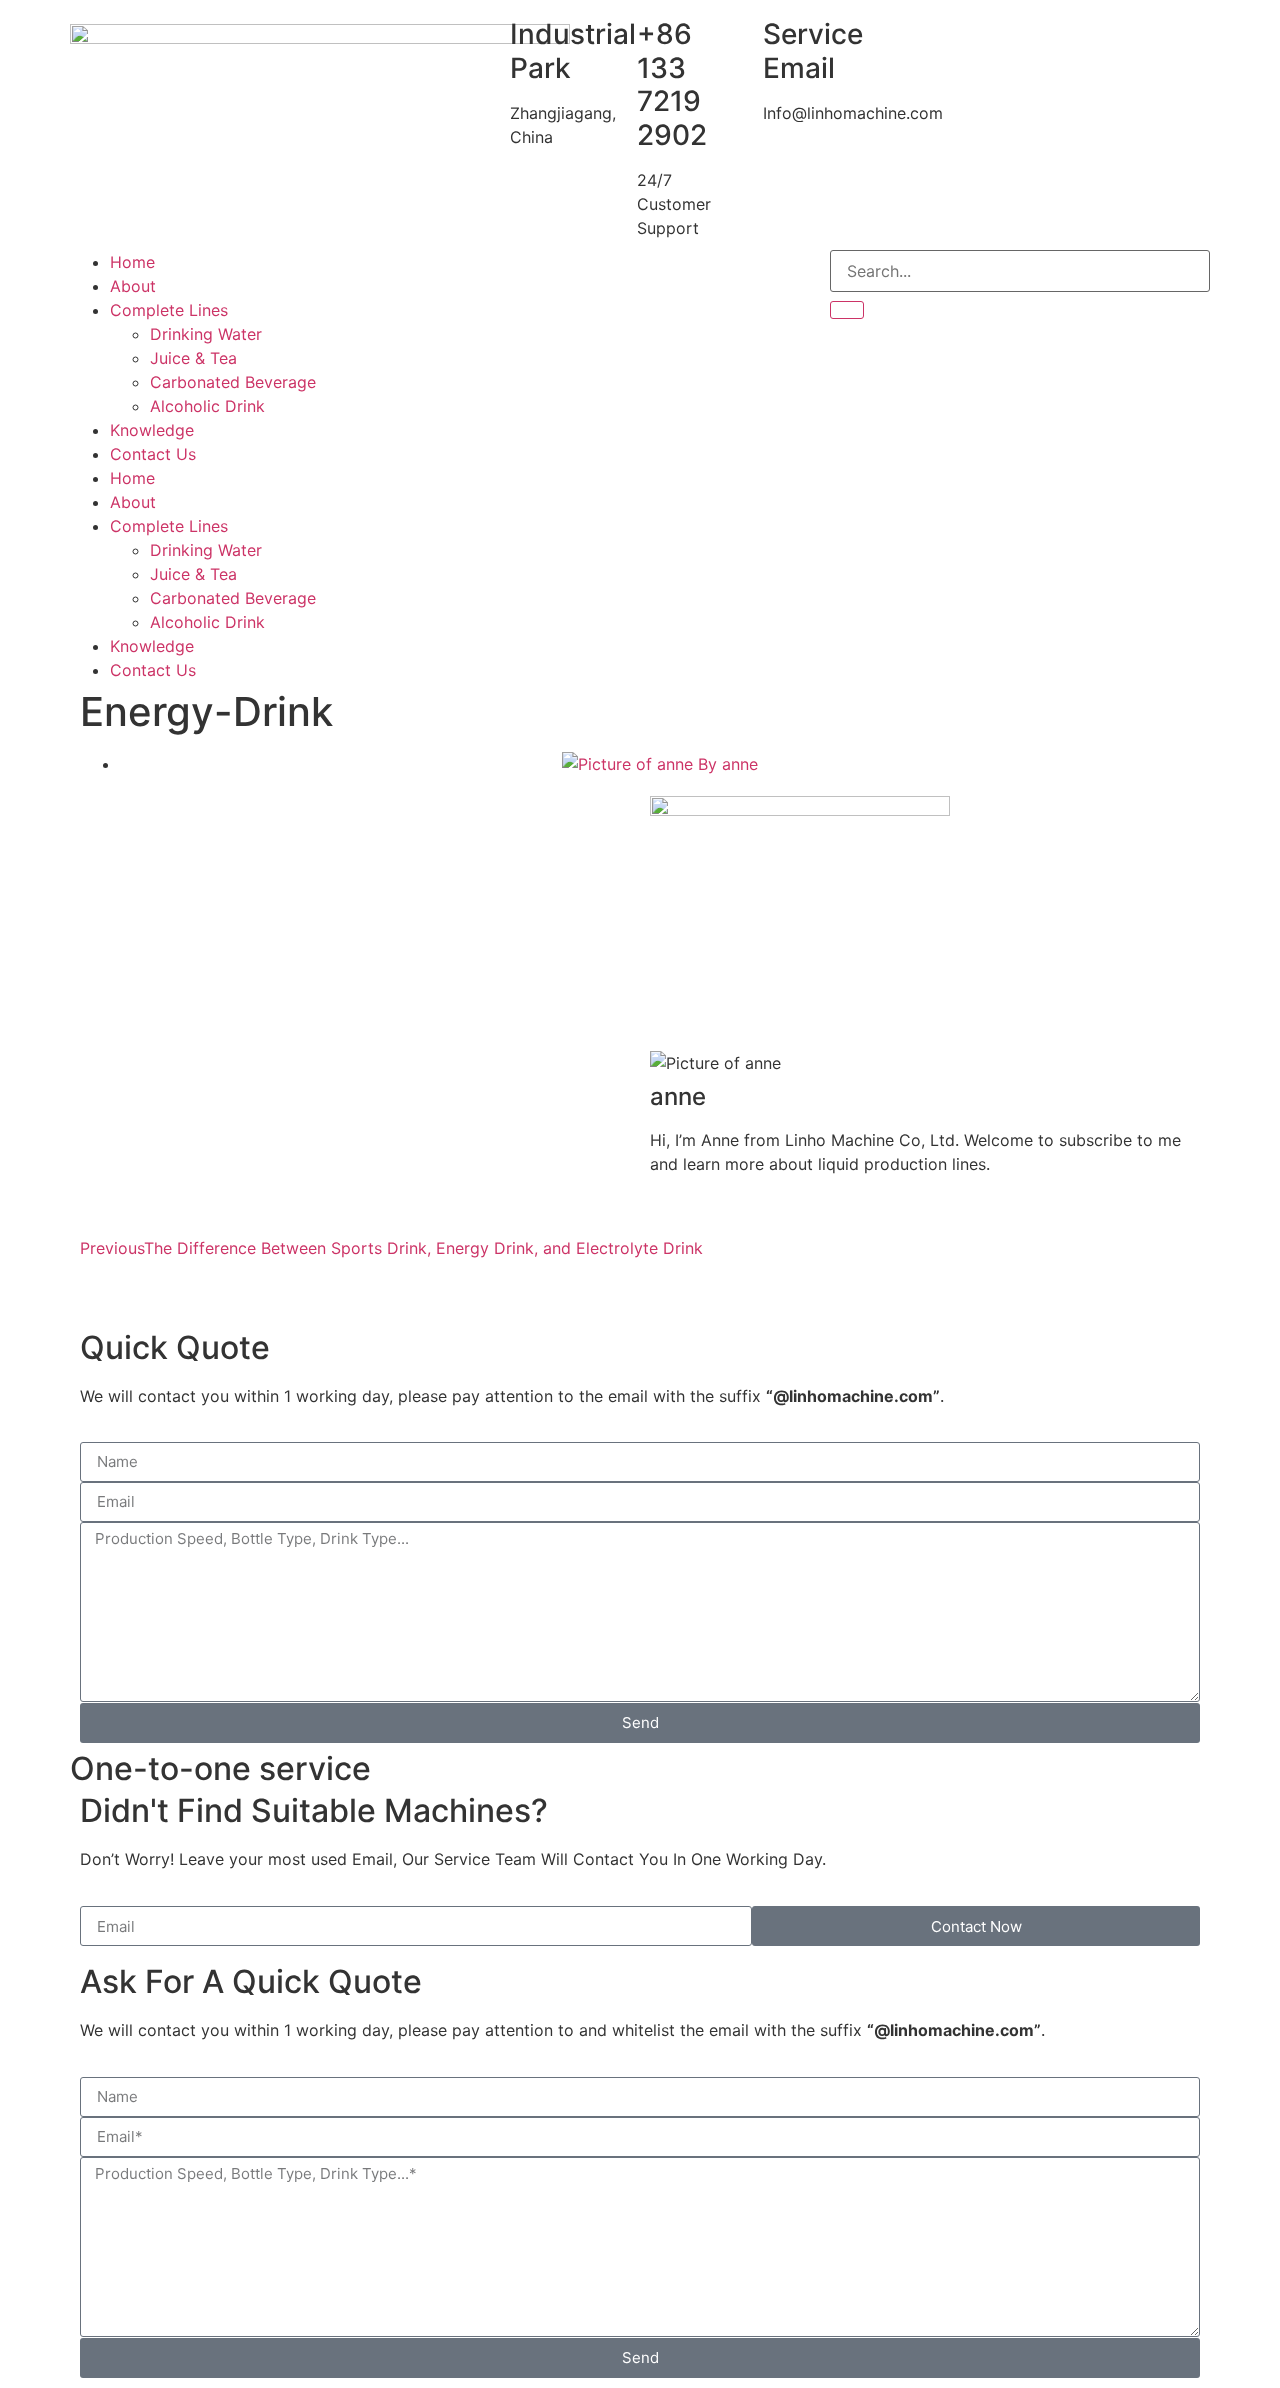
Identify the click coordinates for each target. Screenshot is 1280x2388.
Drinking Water (206, 334)
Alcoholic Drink (207, 406)
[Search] (847, 310)
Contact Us (153, 454)
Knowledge (152, 430)
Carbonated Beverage (233, 382)
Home (132, 262)
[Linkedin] (585, 275)
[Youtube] (530, 275)
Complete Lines (169, 310)
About (133, 286)
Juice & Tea (193, 358)
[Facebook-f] (475, 275)
